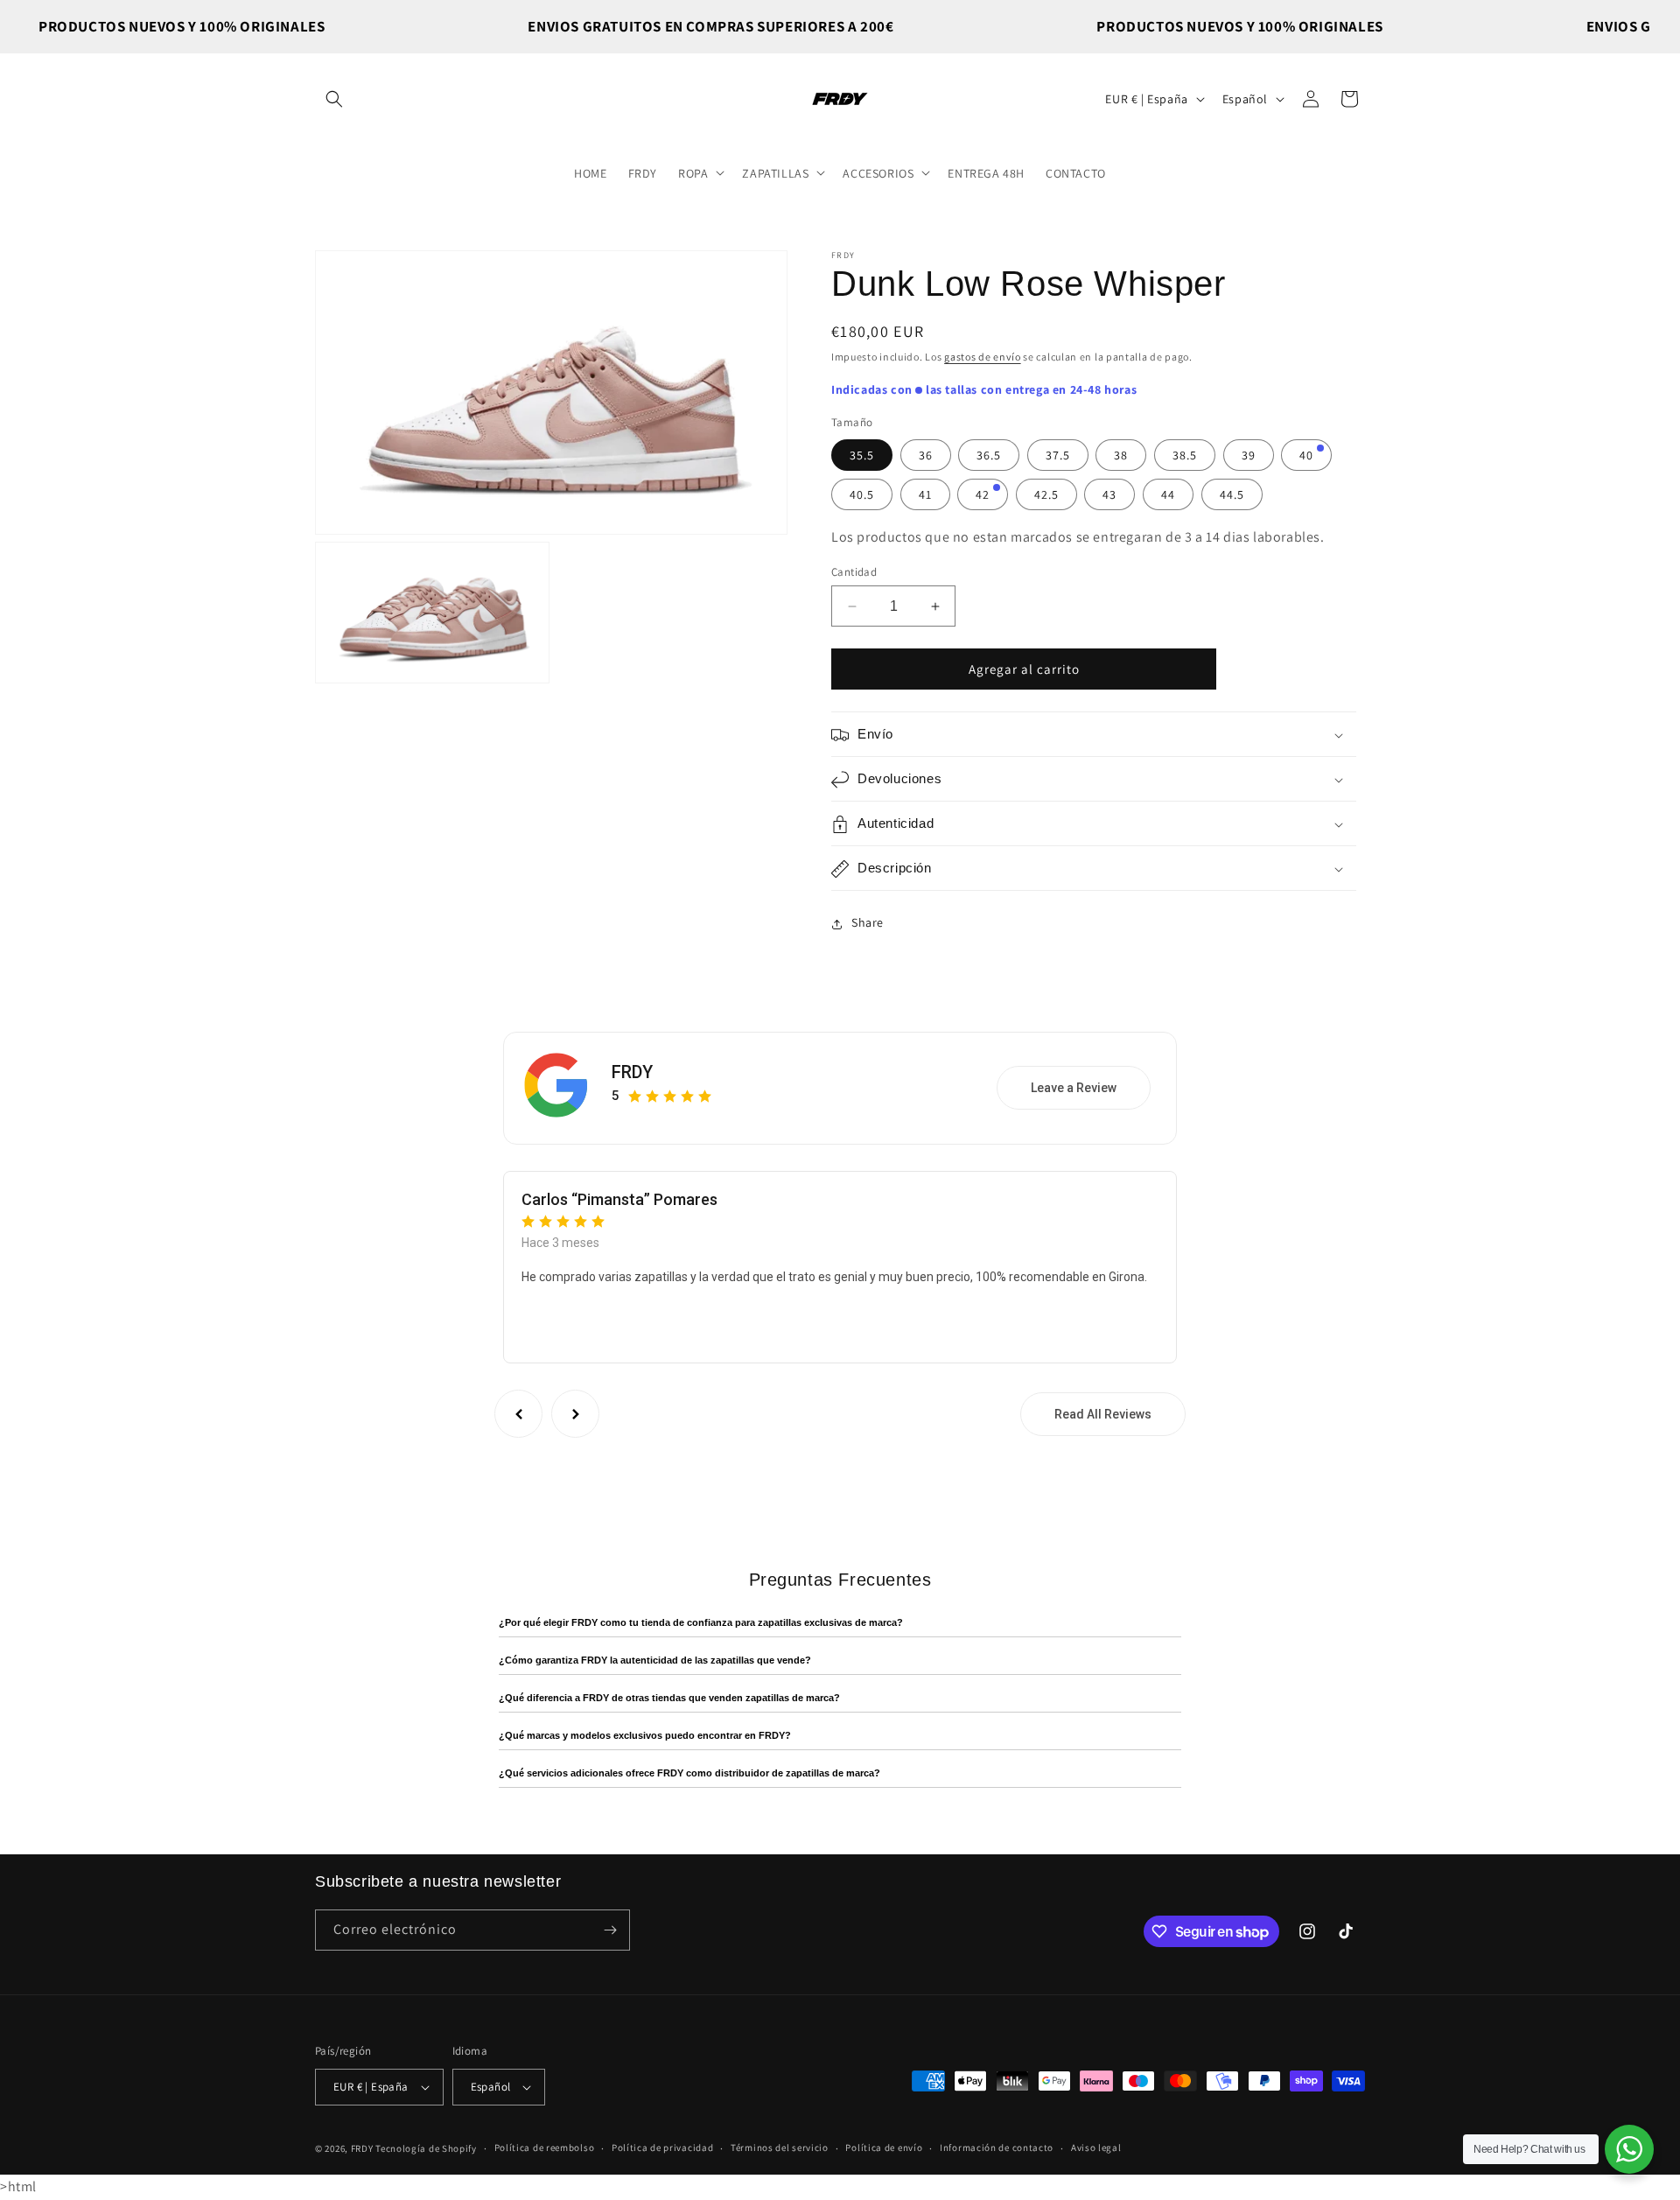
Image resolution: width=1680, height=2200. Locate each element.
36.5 (989, 455)
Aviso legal (1096, 2148)
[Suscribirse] (610, 1930)
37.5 (1058, 455)
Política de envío (884, 2148)
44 (1168, 494)
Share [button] (868, 923)
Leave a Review (1074, 1089)
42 (983, 494)
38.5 (1185, 455)
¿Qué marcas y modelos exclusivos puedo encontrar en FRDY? (645, 1735)
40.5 (862, 494)
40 (1306, 455)
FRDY (632, 1072)
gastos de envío (983, 357)
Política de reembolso (545, 2148)
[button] (334, 99)
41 (925, 494)
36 (926, 455)
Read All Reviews (1103, 1414)
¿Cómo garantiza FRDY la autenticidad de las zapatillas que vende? (655, 1660)
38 (1121, 455)
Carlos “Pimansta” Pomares (619, 1199)
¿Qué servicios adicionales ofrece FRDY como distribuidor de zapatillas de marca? (689, 1773)
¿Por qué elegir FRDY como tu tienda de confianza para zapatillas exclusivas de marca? (701, 1622)
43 (1109, 494)
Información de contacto (997, 2148)
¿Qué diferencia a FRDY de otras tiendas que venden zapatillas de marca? (669, 1698)
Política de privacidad (662, 2148)
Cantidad (854, 572)
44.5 (1232, 494)
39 (1249, 455)
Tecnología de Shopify (426, 2148)
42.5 (1046, 494)
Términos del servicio (780, 2148)
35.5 (862, 455)
